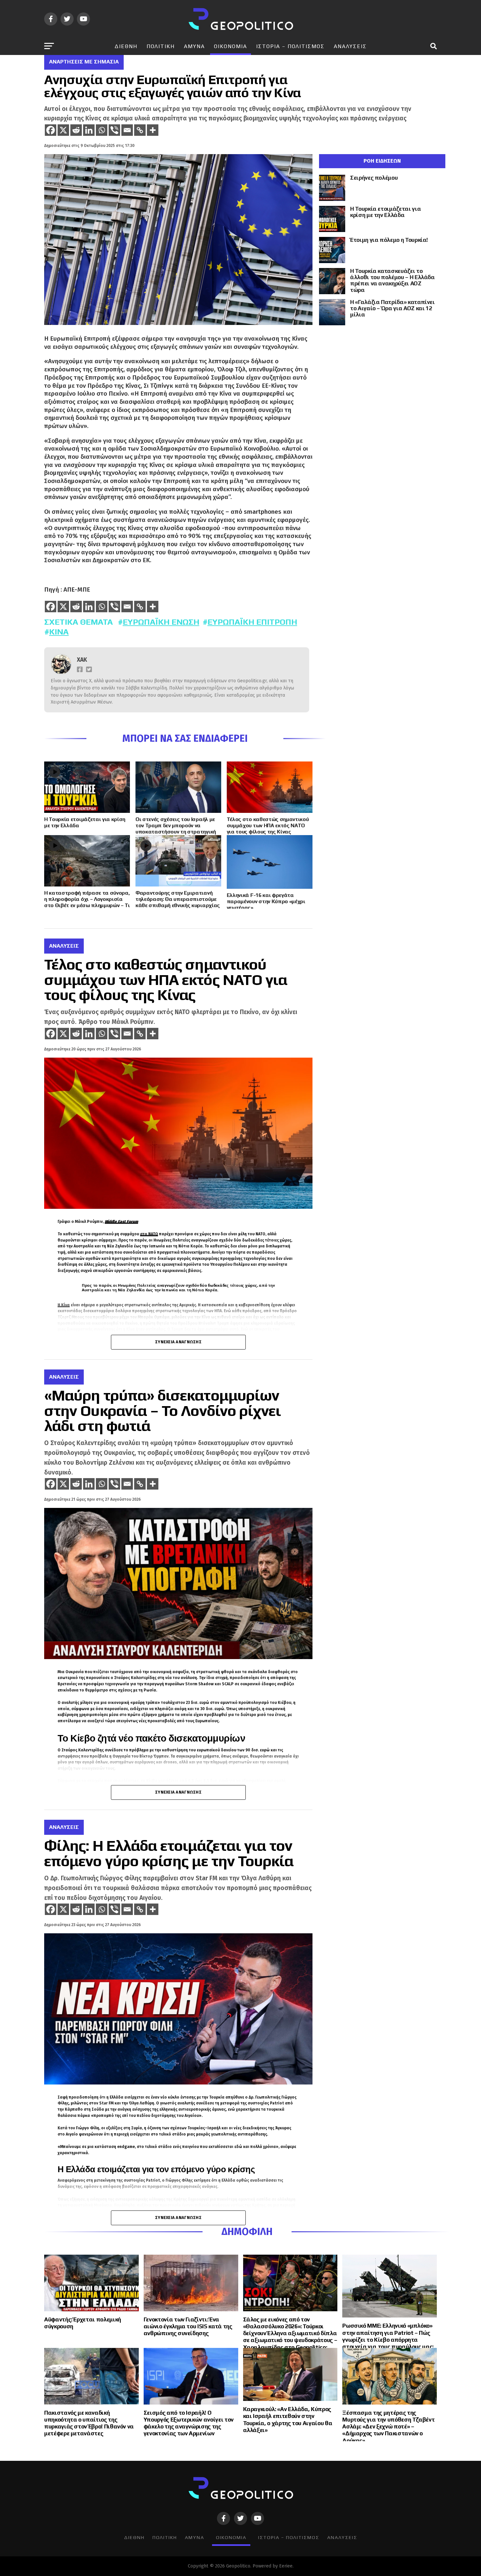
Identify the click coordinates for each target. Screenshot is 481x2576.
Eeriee (286, 2566)
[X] (63, 130)
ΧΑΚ (82, 660)
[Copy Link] (140, 130)
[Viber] (114, 130)
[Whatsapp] (102, 130)
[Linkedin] (89, 130)
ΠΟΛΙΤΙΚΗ (161, 46)
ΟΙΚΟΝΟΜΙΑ (231, 46)
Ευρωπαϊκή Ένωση (161, 622)
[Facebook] (51, 130)
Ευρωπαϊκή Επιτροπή (252, 622)
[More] (153, 130)
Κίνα (59, 632)
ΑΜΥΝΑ (194, 46)
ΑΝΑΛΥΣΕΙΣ (350, 46)
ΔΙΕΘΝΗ (126, 46)
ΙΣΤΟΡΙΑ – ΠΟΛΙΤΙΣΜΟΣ (290, 46)
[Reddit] (76, 130)
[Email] (127, 130)
